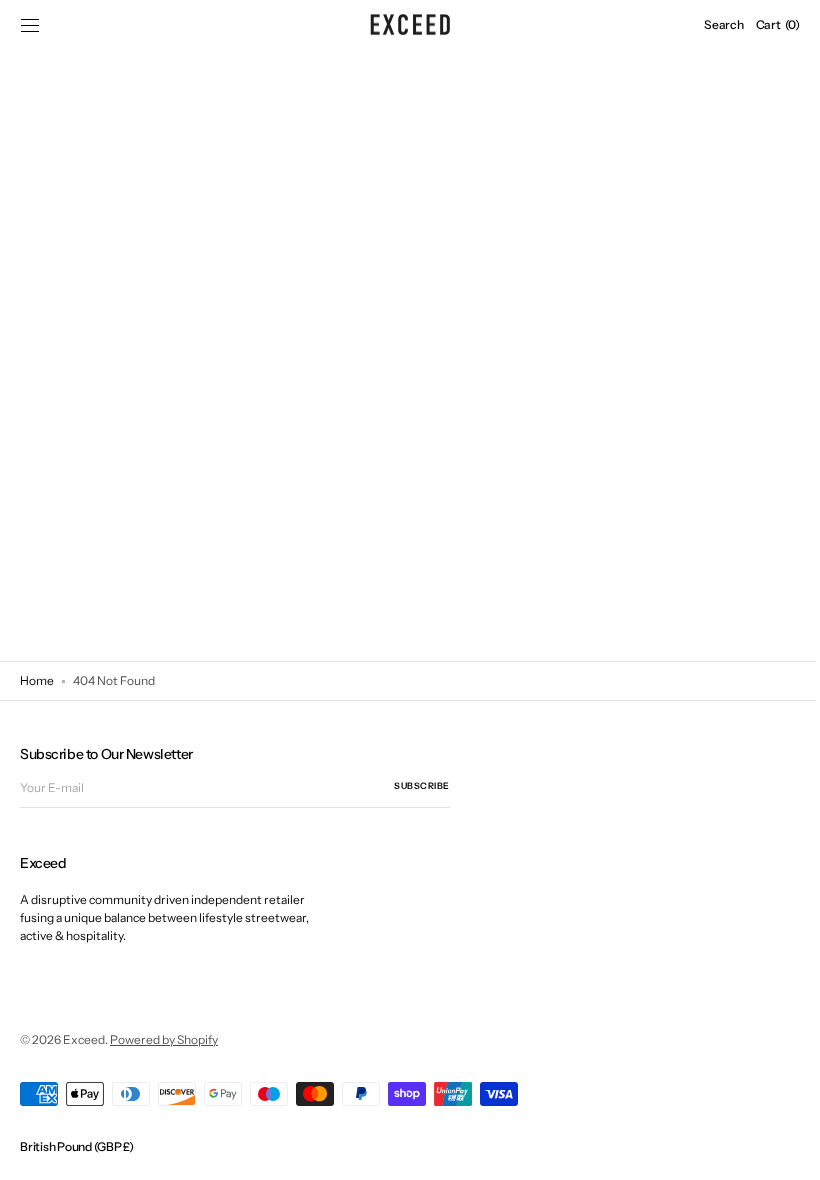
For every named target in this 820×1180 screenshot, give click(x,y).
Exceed (84, 1039)
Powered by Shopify (164, 1039)
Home (37, 680)
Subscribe (422, 785)
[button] (30, 25)
